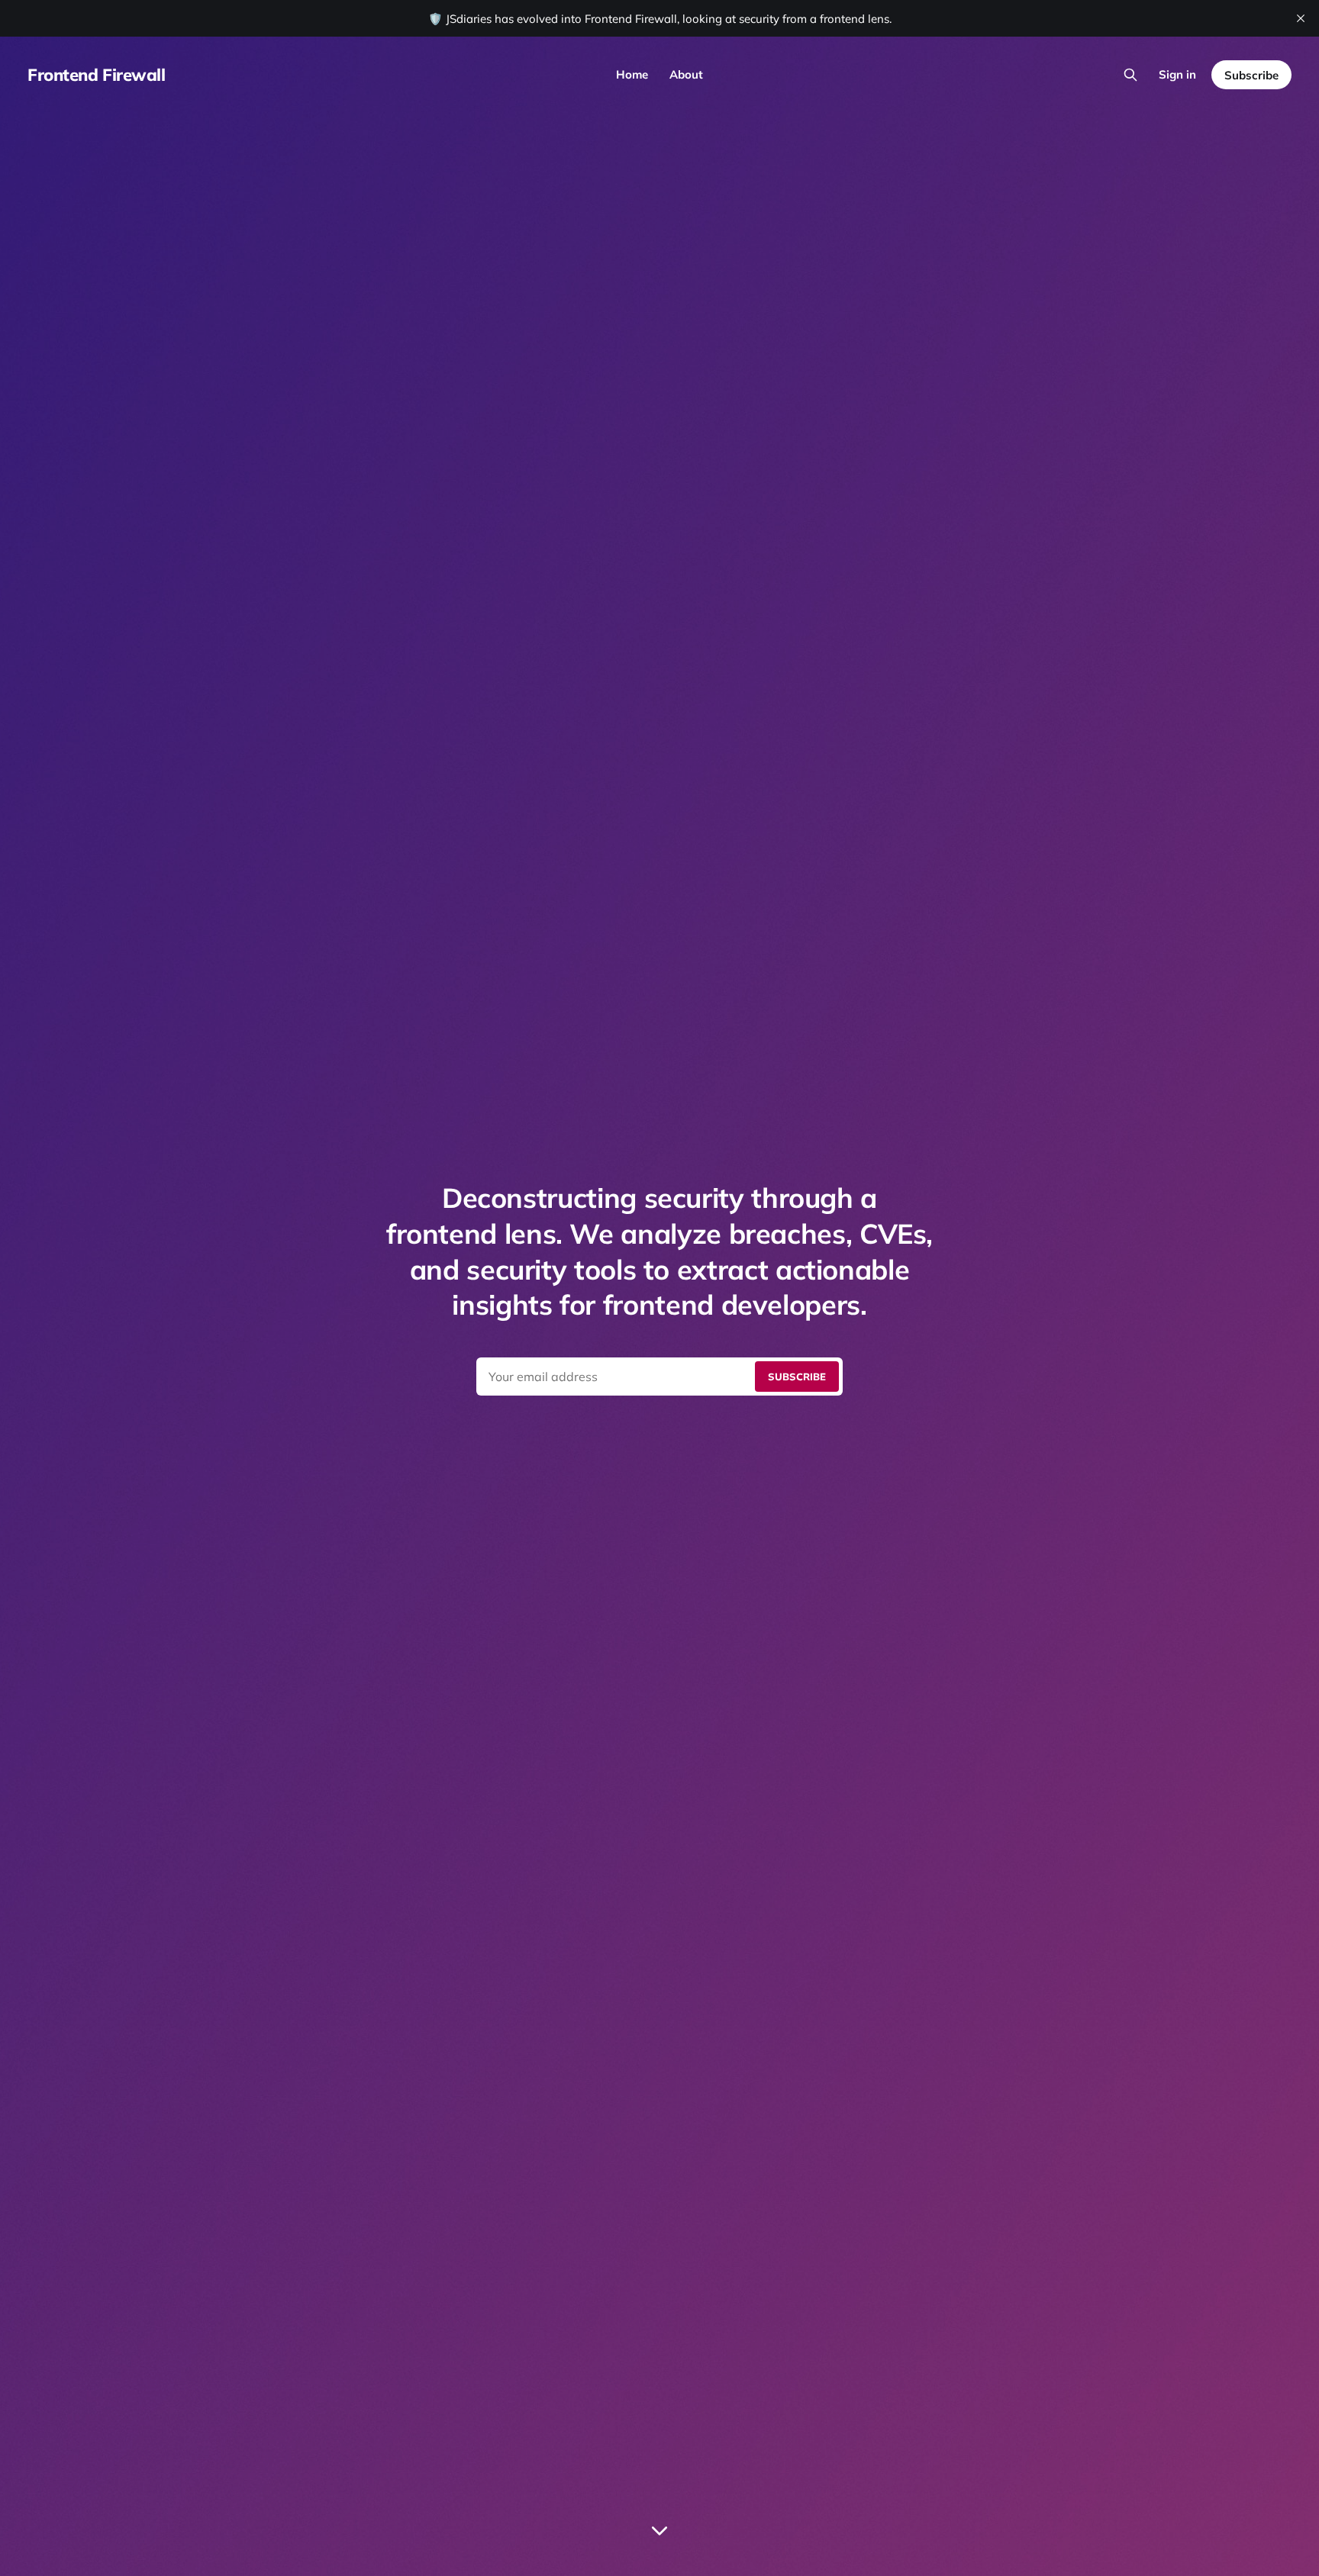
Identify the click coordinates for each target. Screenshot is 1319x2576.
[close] (1301, 18)
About (686, 74)
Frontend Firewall (97, 75)
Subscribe (1251, 75)
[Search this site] (1130, 75)
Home (632, 74)
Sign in (1177, 74)
